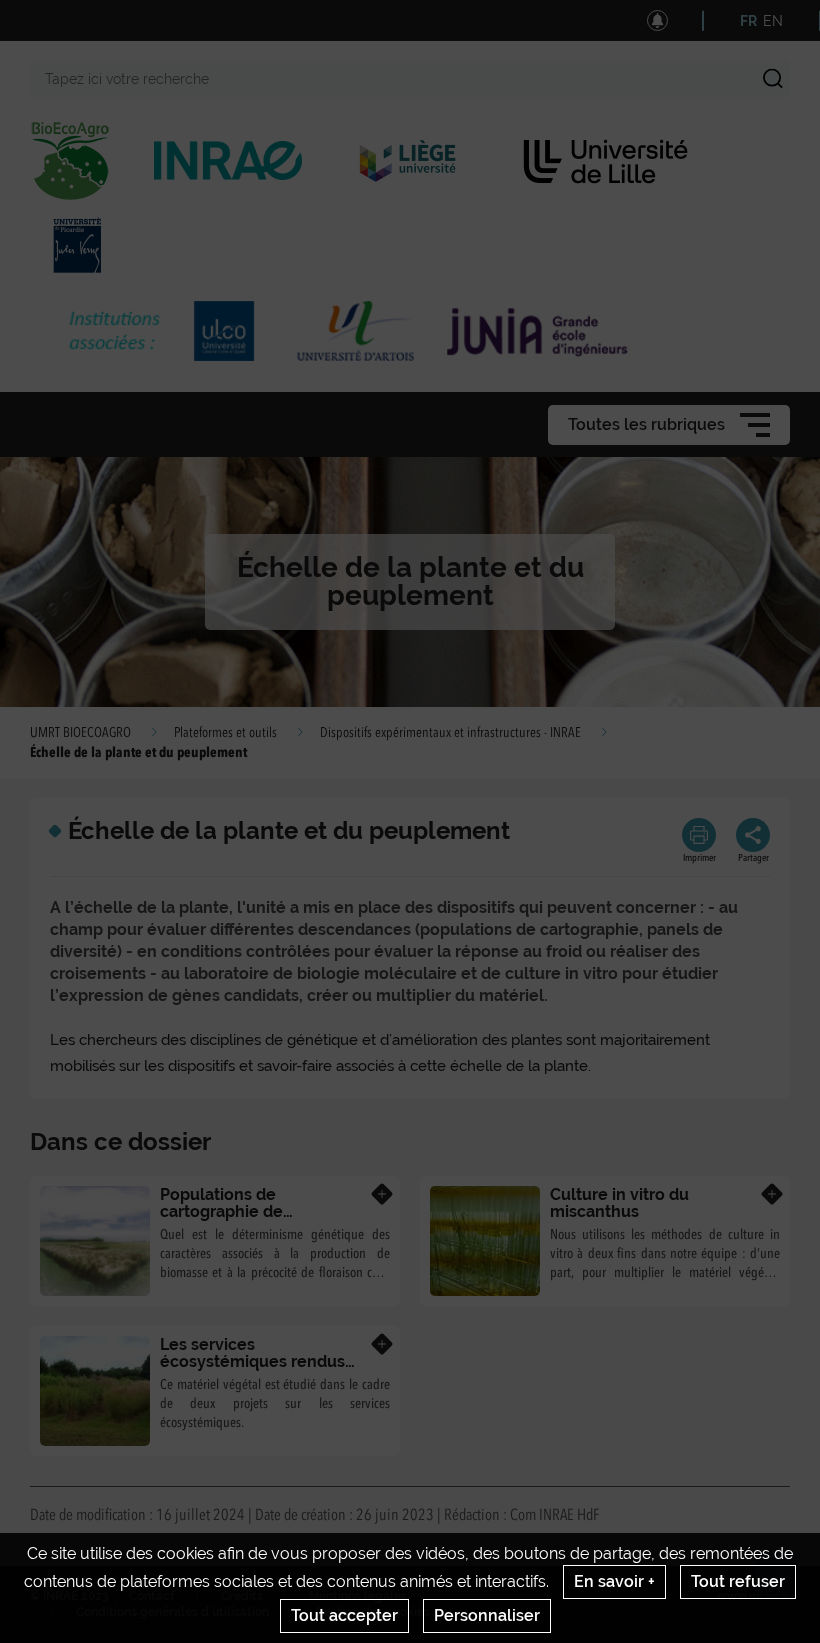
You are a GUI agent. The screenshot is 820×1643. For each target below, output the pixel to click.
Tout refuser (738, 1581)
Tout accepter (344, 1615)
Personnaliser (487, 1615)
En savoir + (614, 1581)
